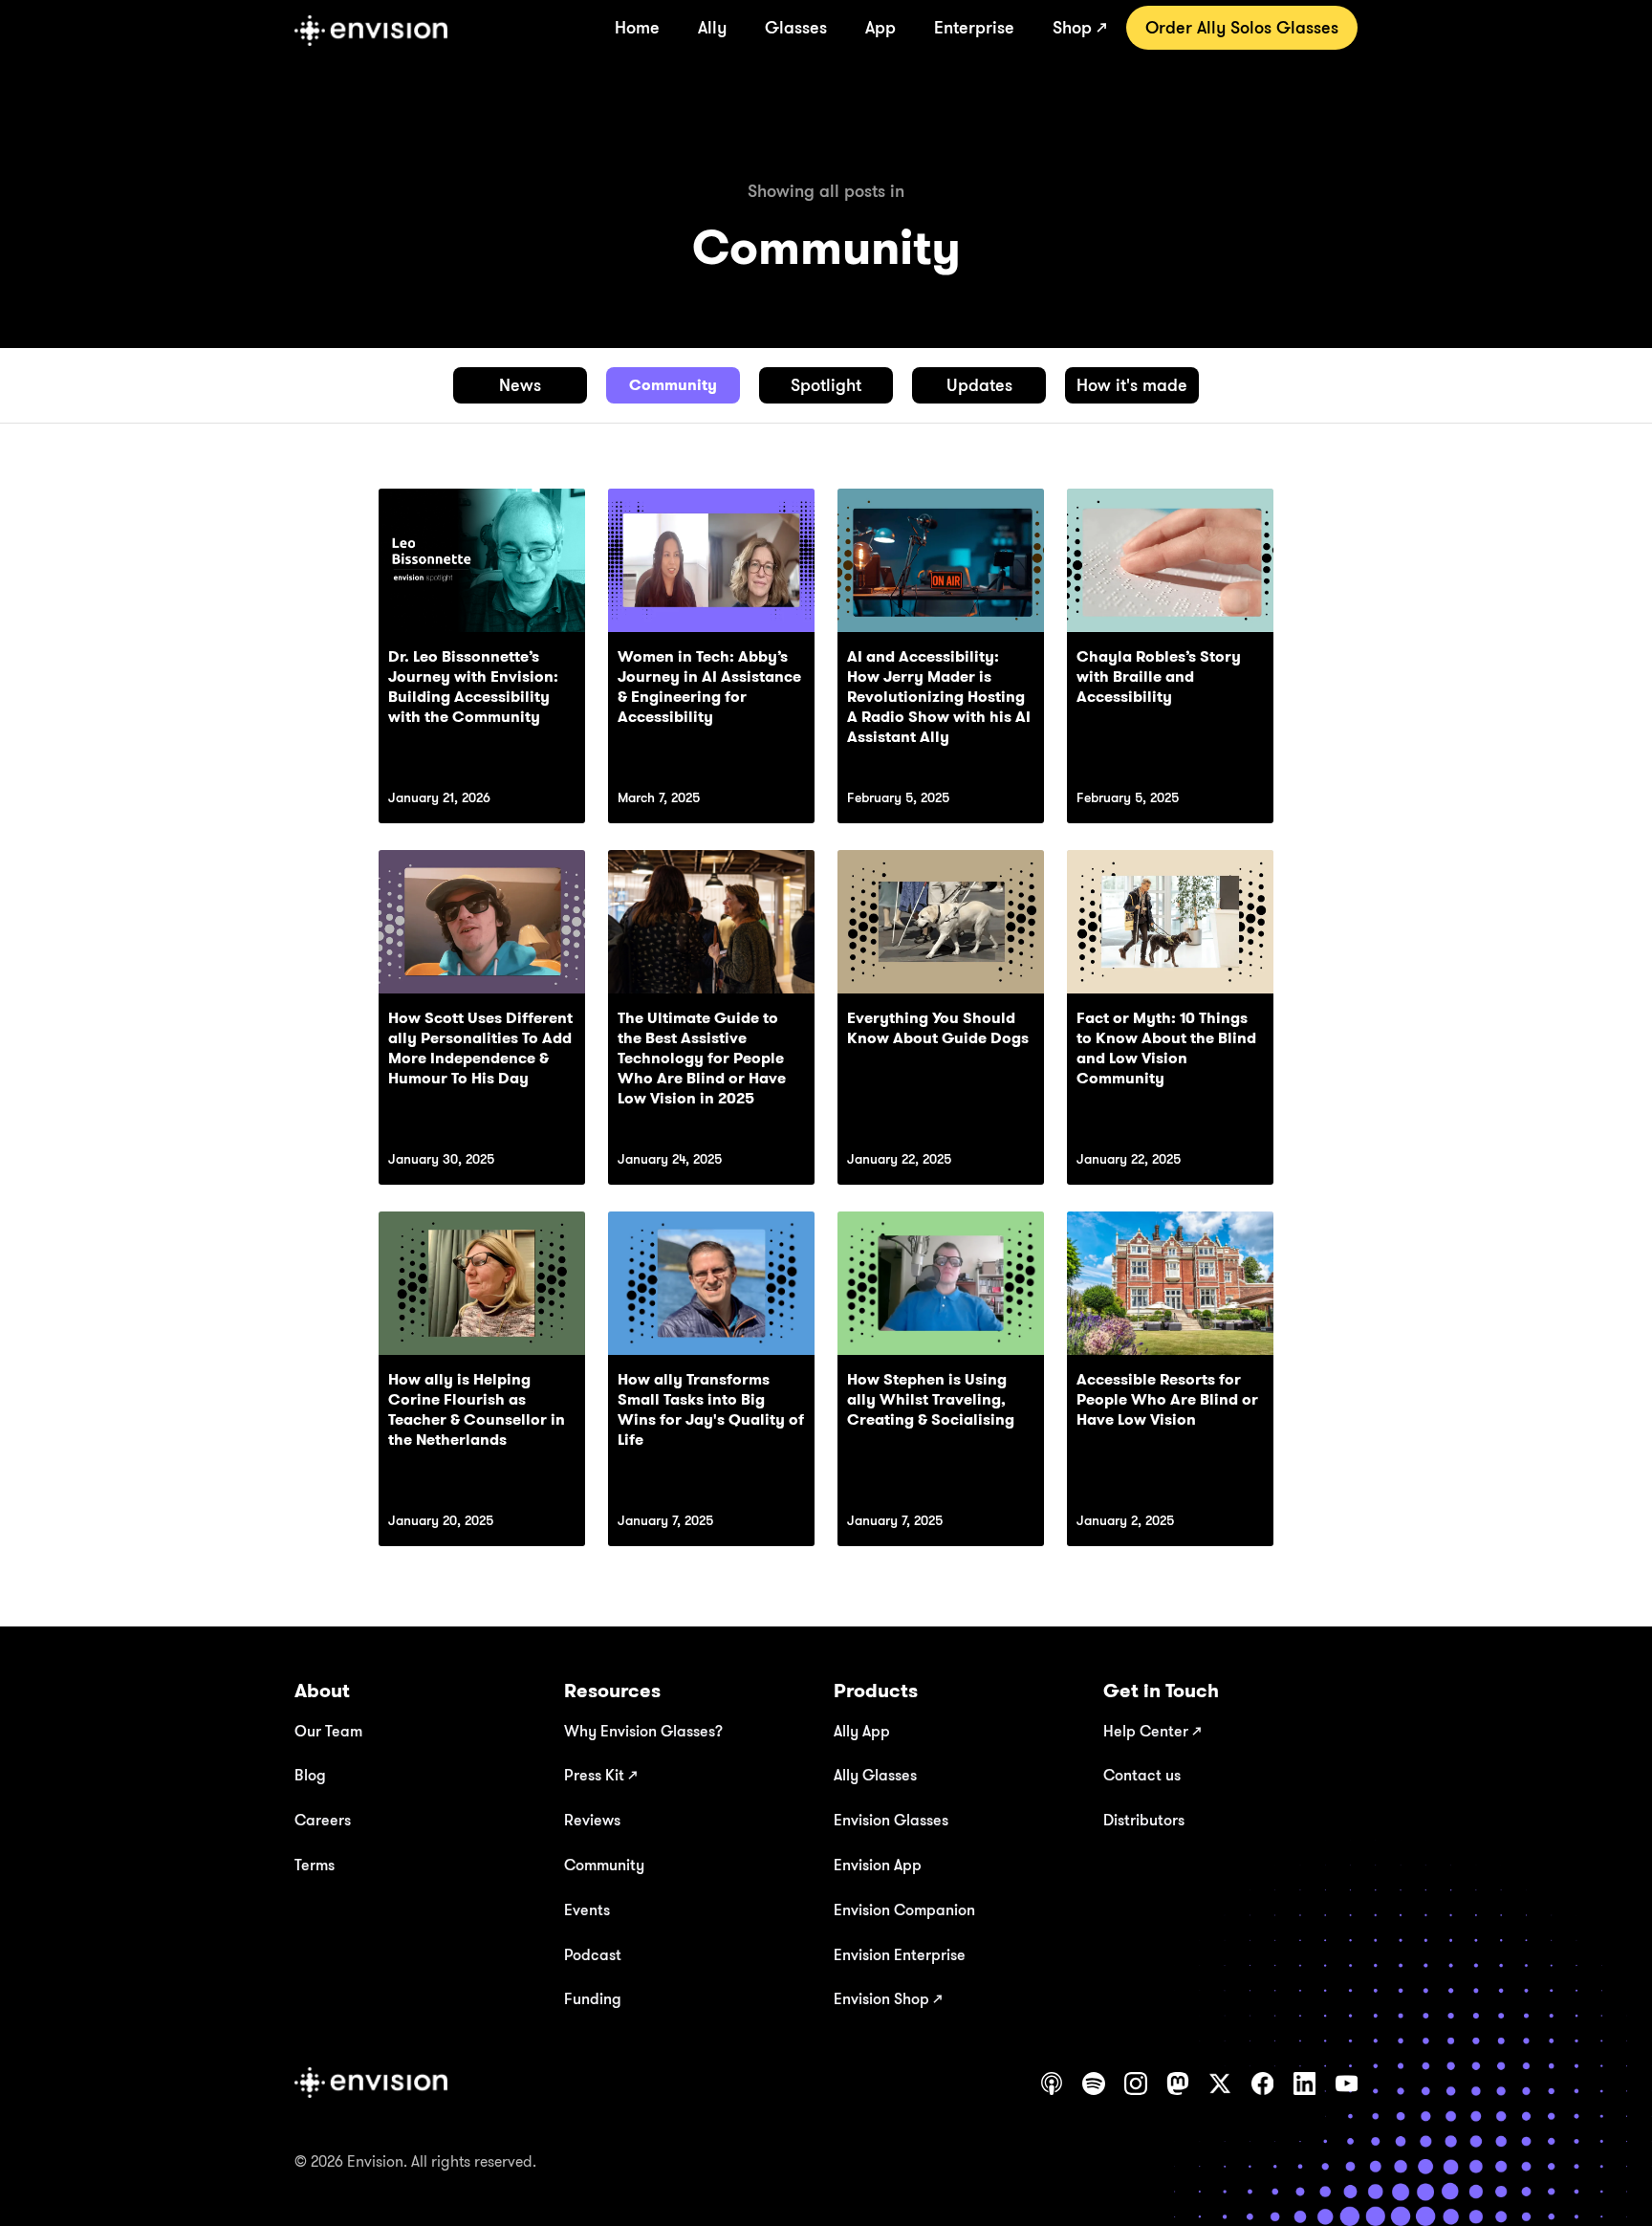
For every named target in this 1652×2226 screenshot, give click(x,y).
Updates (979, 384)
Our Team (328, 1731)
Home (637, 27)
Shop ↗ (1080, 27)
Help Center (1152, 1731)
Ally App (862, 1731)
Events (587, 1910)
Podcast (593, 1954)
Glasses (796, 27)
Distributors (1144, 1820)
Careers (323, 1820)
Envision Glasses (891, 1820)
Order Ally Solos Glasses (1242, 27)
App (880, 27)
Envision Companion (904, 1910)
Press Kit (600, 1775)
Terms (315, 1865)
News (520, 384)
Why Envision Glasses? (643, 1731)
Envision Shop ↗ (888, 1998)
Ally (712, 27)
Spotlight (826, 384)
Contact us (1142, 1775)
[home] (371, 31)
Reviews (592, 1820)
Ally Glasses (875, 1775)
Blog (310, 1775)
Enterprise (974, 27)
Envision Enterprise (900, 1954)
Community (673, 385)
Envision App (878, 1865)
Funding (593, 1998)
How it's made (1132, 384)
